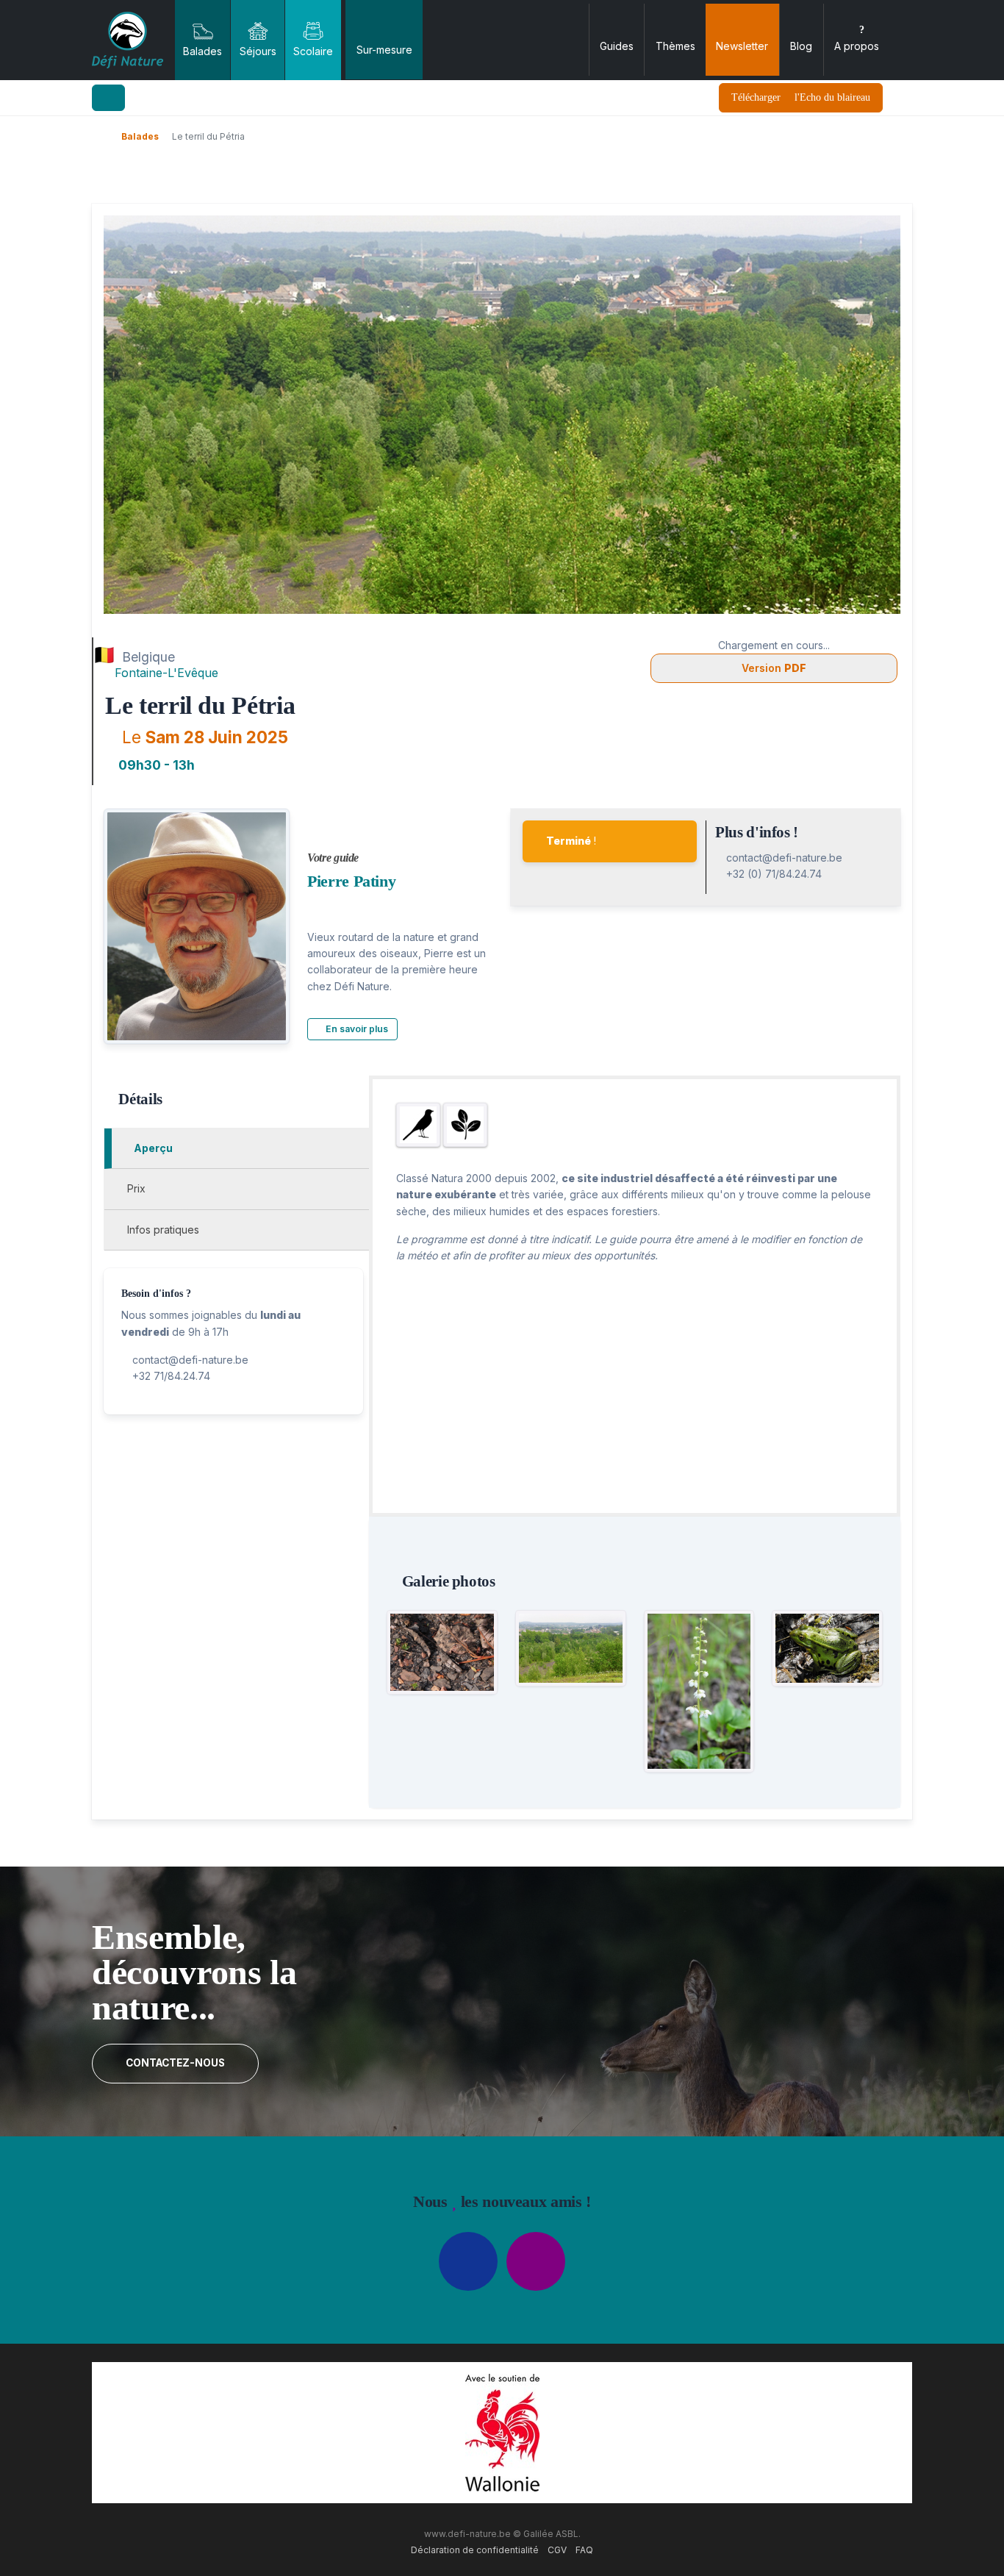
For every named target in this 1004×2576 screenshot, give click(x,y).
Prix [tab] (135, 1188)
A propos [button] (857, 46)
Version (774, 668)
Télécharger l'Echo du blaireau (801, 97)
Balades (202, 51)
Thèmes (675, 46)
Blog (801, 46)
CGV (557, 2550)
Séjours (258, 51)
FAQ (584, 2550)
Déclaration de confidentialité (475, 2550)
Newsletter (742, 46)
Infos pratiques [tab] (162, 1230)
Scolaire (313, 51)
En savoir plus (356, 1029)
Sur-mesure (384, 50)
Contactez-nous (175, 2063)
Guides (617, 46)
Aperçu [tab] (152, 1148)
